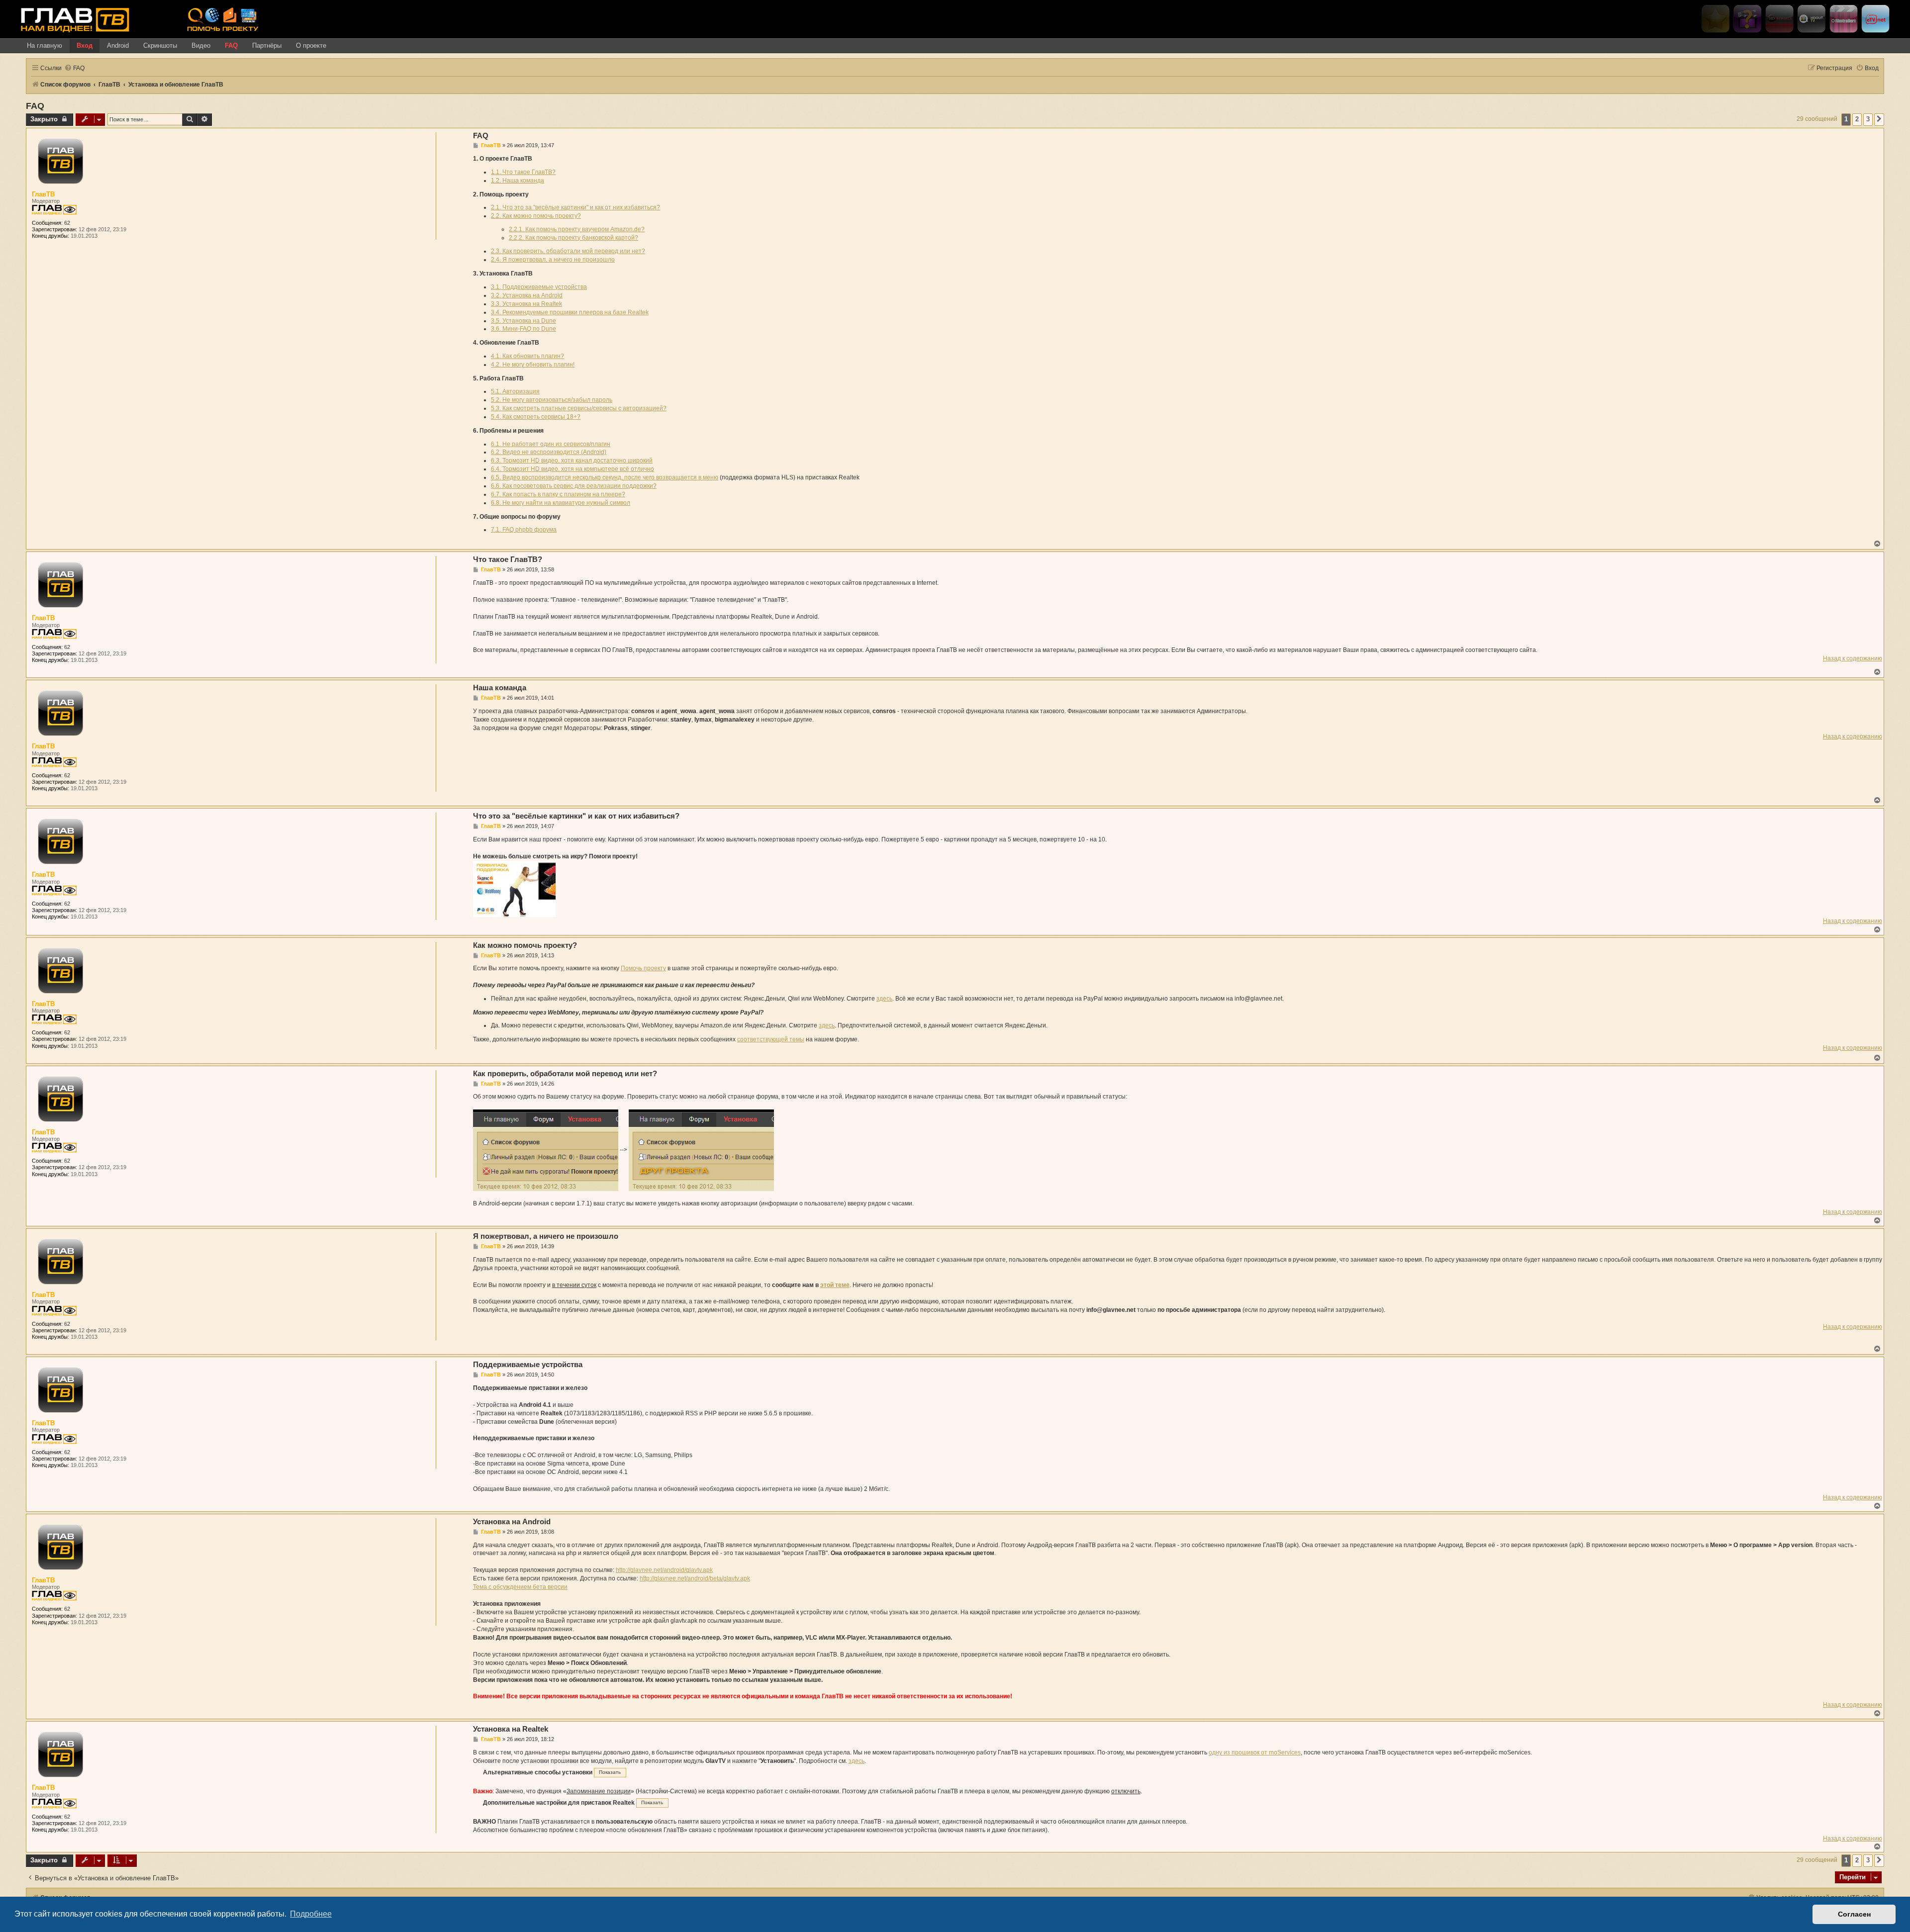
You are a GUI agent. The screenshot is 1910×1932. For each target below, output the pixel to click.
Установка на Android (512, 1521)
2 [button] (1857, 119)
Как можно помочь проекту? (525, 945)
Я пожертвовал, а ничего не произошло (546, 1236)
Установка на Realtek (511, 1729)
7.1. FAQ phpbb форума (524, 530)
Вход (85, 46)
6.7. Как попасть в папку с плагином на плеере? (558, 494)
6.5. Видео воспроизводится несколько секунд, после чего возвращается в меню (605, 477)
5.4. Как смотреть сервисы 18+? (536, 417)
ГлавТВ (43, 194)
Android (118, 46)
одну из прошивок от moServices (1255, 1752)
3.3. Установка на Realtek (526, 304)
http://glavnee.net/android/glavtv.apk (664, 1570)
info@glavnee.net (1258, 999)
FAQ (231, 46)
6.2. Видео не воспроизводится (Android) (549, 452)
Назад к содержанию (1853, 658)
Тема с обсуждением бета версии (520, 1587)
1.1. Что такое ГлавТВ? (523, 172)
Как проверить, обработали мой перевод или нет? (565, 1073)
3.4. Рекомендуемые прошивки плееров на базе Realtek (570, 312)
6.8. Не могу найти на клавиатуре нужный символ (561, 503)
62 (67, 223)
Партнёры (267, 46)
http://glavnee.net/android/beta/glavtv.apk (695, 1578)
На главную (45, 46)
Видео (201, 46)
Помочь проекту (643, 968)
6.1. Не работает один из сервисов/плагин (551, 444)
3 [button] (1868, 119)
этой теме (835, 1285)
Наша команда (500, 688)
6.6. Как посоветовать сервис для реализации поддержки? (574, 486)
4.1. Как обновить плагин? (527, 356)
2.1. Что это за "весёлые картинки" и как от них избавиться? (575, 207)
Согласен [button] (1854, 1914)
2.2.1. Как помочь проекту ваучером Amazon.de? (577, 229)
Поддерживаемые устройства (528, 1364)
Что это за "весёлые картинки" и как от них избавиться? (576, 816)
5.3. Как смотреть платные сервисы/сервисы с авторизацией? (579, 408)
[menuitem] (74, 68)
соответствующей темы (771, 1039)
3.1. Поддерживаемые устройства (539, 287)
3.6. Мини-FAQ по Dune (524, 329)
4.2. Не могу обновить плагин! (533, 365)
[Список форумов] (100, 19)
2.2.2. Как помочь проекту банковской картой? (573, 238)
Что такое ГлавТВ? (508, 559)
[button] (1879, 119)
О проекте (311, 46)
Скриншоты (160, 46)
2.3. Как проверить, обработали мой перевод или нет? (568, 251)
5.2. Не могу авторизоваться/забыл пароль (552, 400)
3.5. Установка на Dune (524, 321)
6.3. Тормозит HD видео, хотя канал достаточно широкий (572, 460)
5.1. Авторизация (515, 391)
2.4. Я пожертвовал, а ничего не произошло (553, 260)
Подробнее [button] (311, 1914)
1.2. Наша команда (518, 181)
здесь (884, 999)
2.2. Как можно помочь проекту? (536, 216)
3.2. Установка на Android (527, 295)
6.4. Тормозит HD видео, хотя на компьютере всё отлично (573, 469)
